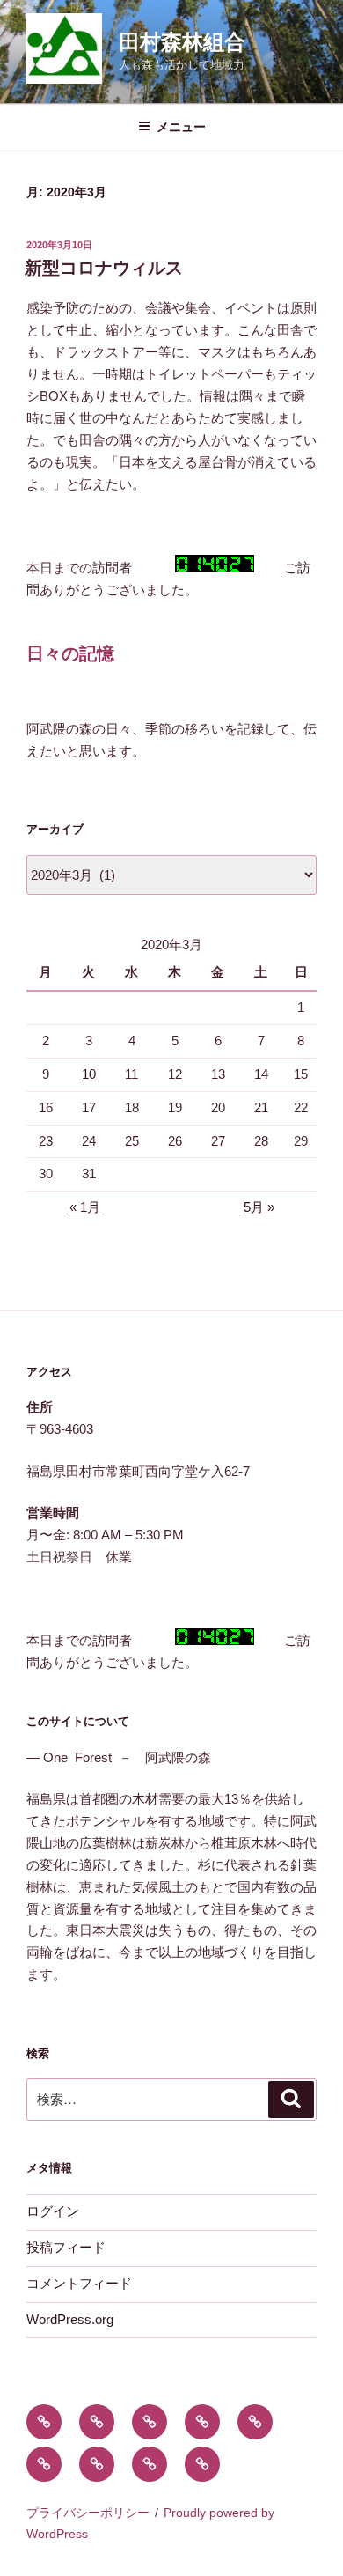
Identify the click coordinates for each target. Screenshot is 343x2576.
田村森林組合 (182, 42)
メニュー (181, 127)
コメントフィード (79, 2283)
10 (89, 1074)
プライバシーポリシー (88, 2513)
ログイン (53, 2211)
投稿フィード (66, 2247)
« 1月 (85, 1207)
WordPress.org (70, 2319)
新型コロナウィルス (113, 268)
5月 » (259, 1207)
